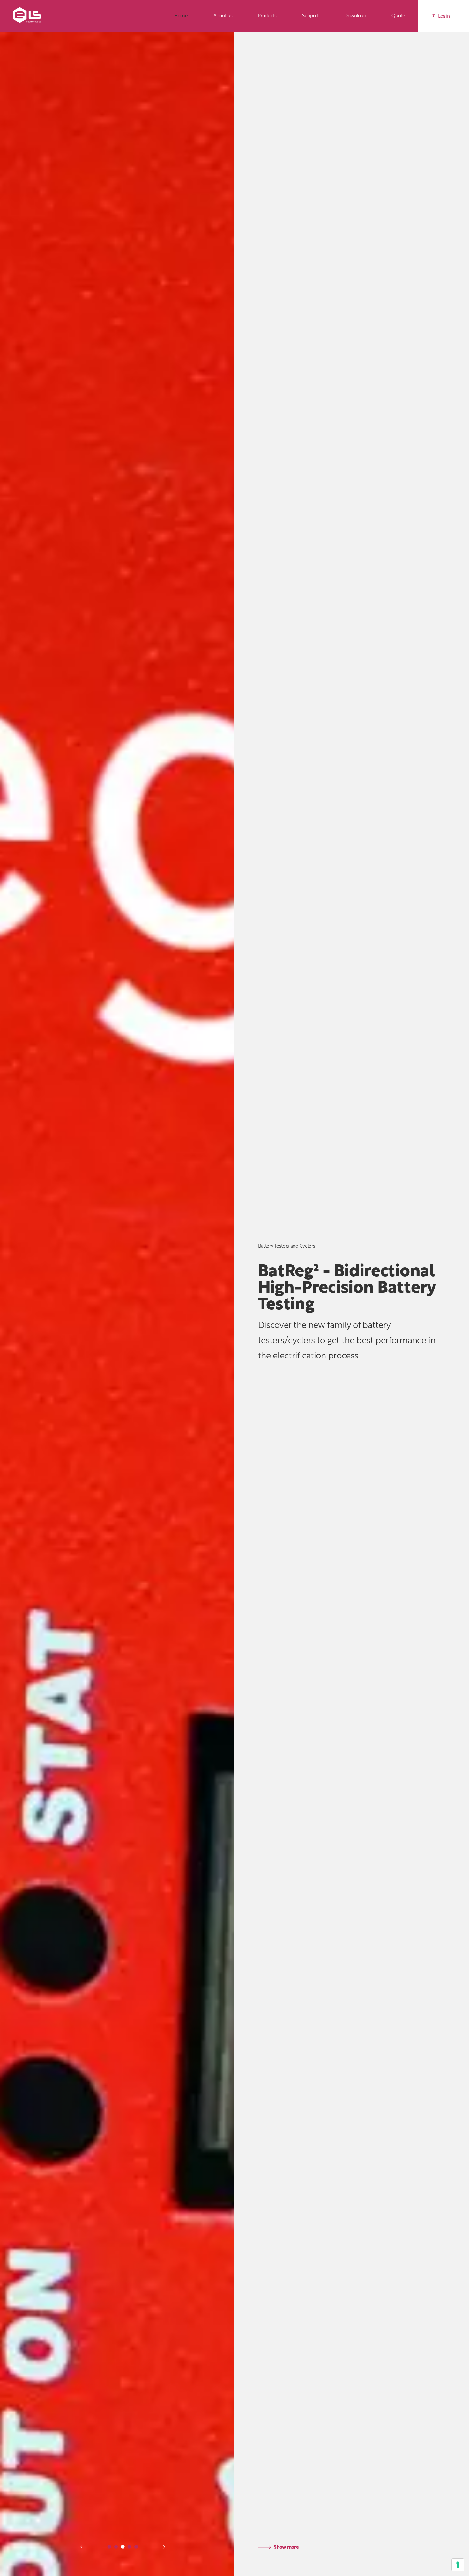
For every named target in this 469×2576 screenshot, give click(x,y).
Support (310, 16)
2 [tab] (116, 2547)
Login (444, 16)
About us (223, 16)
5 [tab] (136, 2547)
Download (355, 16)
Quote (398, 16)
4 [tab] (129, 2547)
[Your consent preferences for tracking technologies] (458, 2565)
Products (267, 16)
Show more (286, 2547)
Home (181, 16)
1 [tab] (109, 2547)
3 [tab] (123, 2547)
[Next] (87, 2547)
